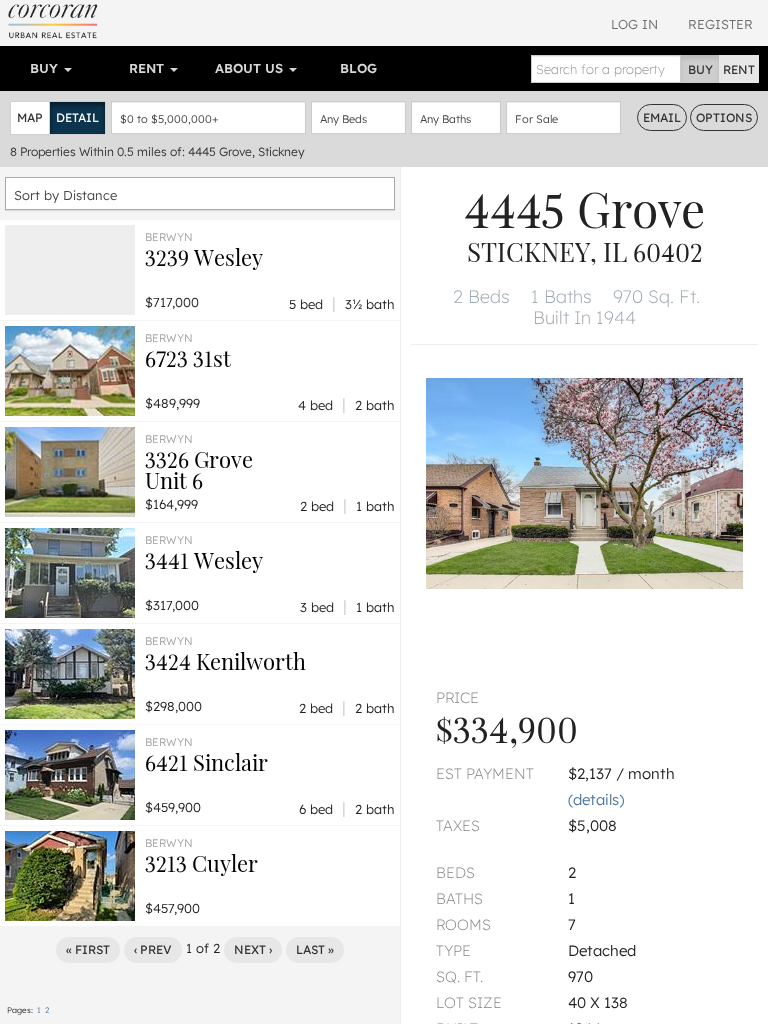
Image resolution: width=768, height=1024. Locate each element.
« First (88, 949)
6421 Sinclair (206, 762)
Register (720, 24)
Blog (358, 68)
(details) (596, 799)
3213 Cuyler (201, 863)
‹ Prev (153, 949)
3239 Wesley (204, 257)
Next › (253, 949)
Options (724, 117)
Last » (315, 949)
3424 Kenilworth (225, 661)
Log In (634, 24)
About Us (251, 68)
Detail (77, 117)
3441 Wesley (204, 560)
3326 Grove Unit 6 (199, 469)
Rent (148, 68)
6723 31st (188, 358)
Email (662, 117)
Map (30, 117)
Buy (46, 68)
